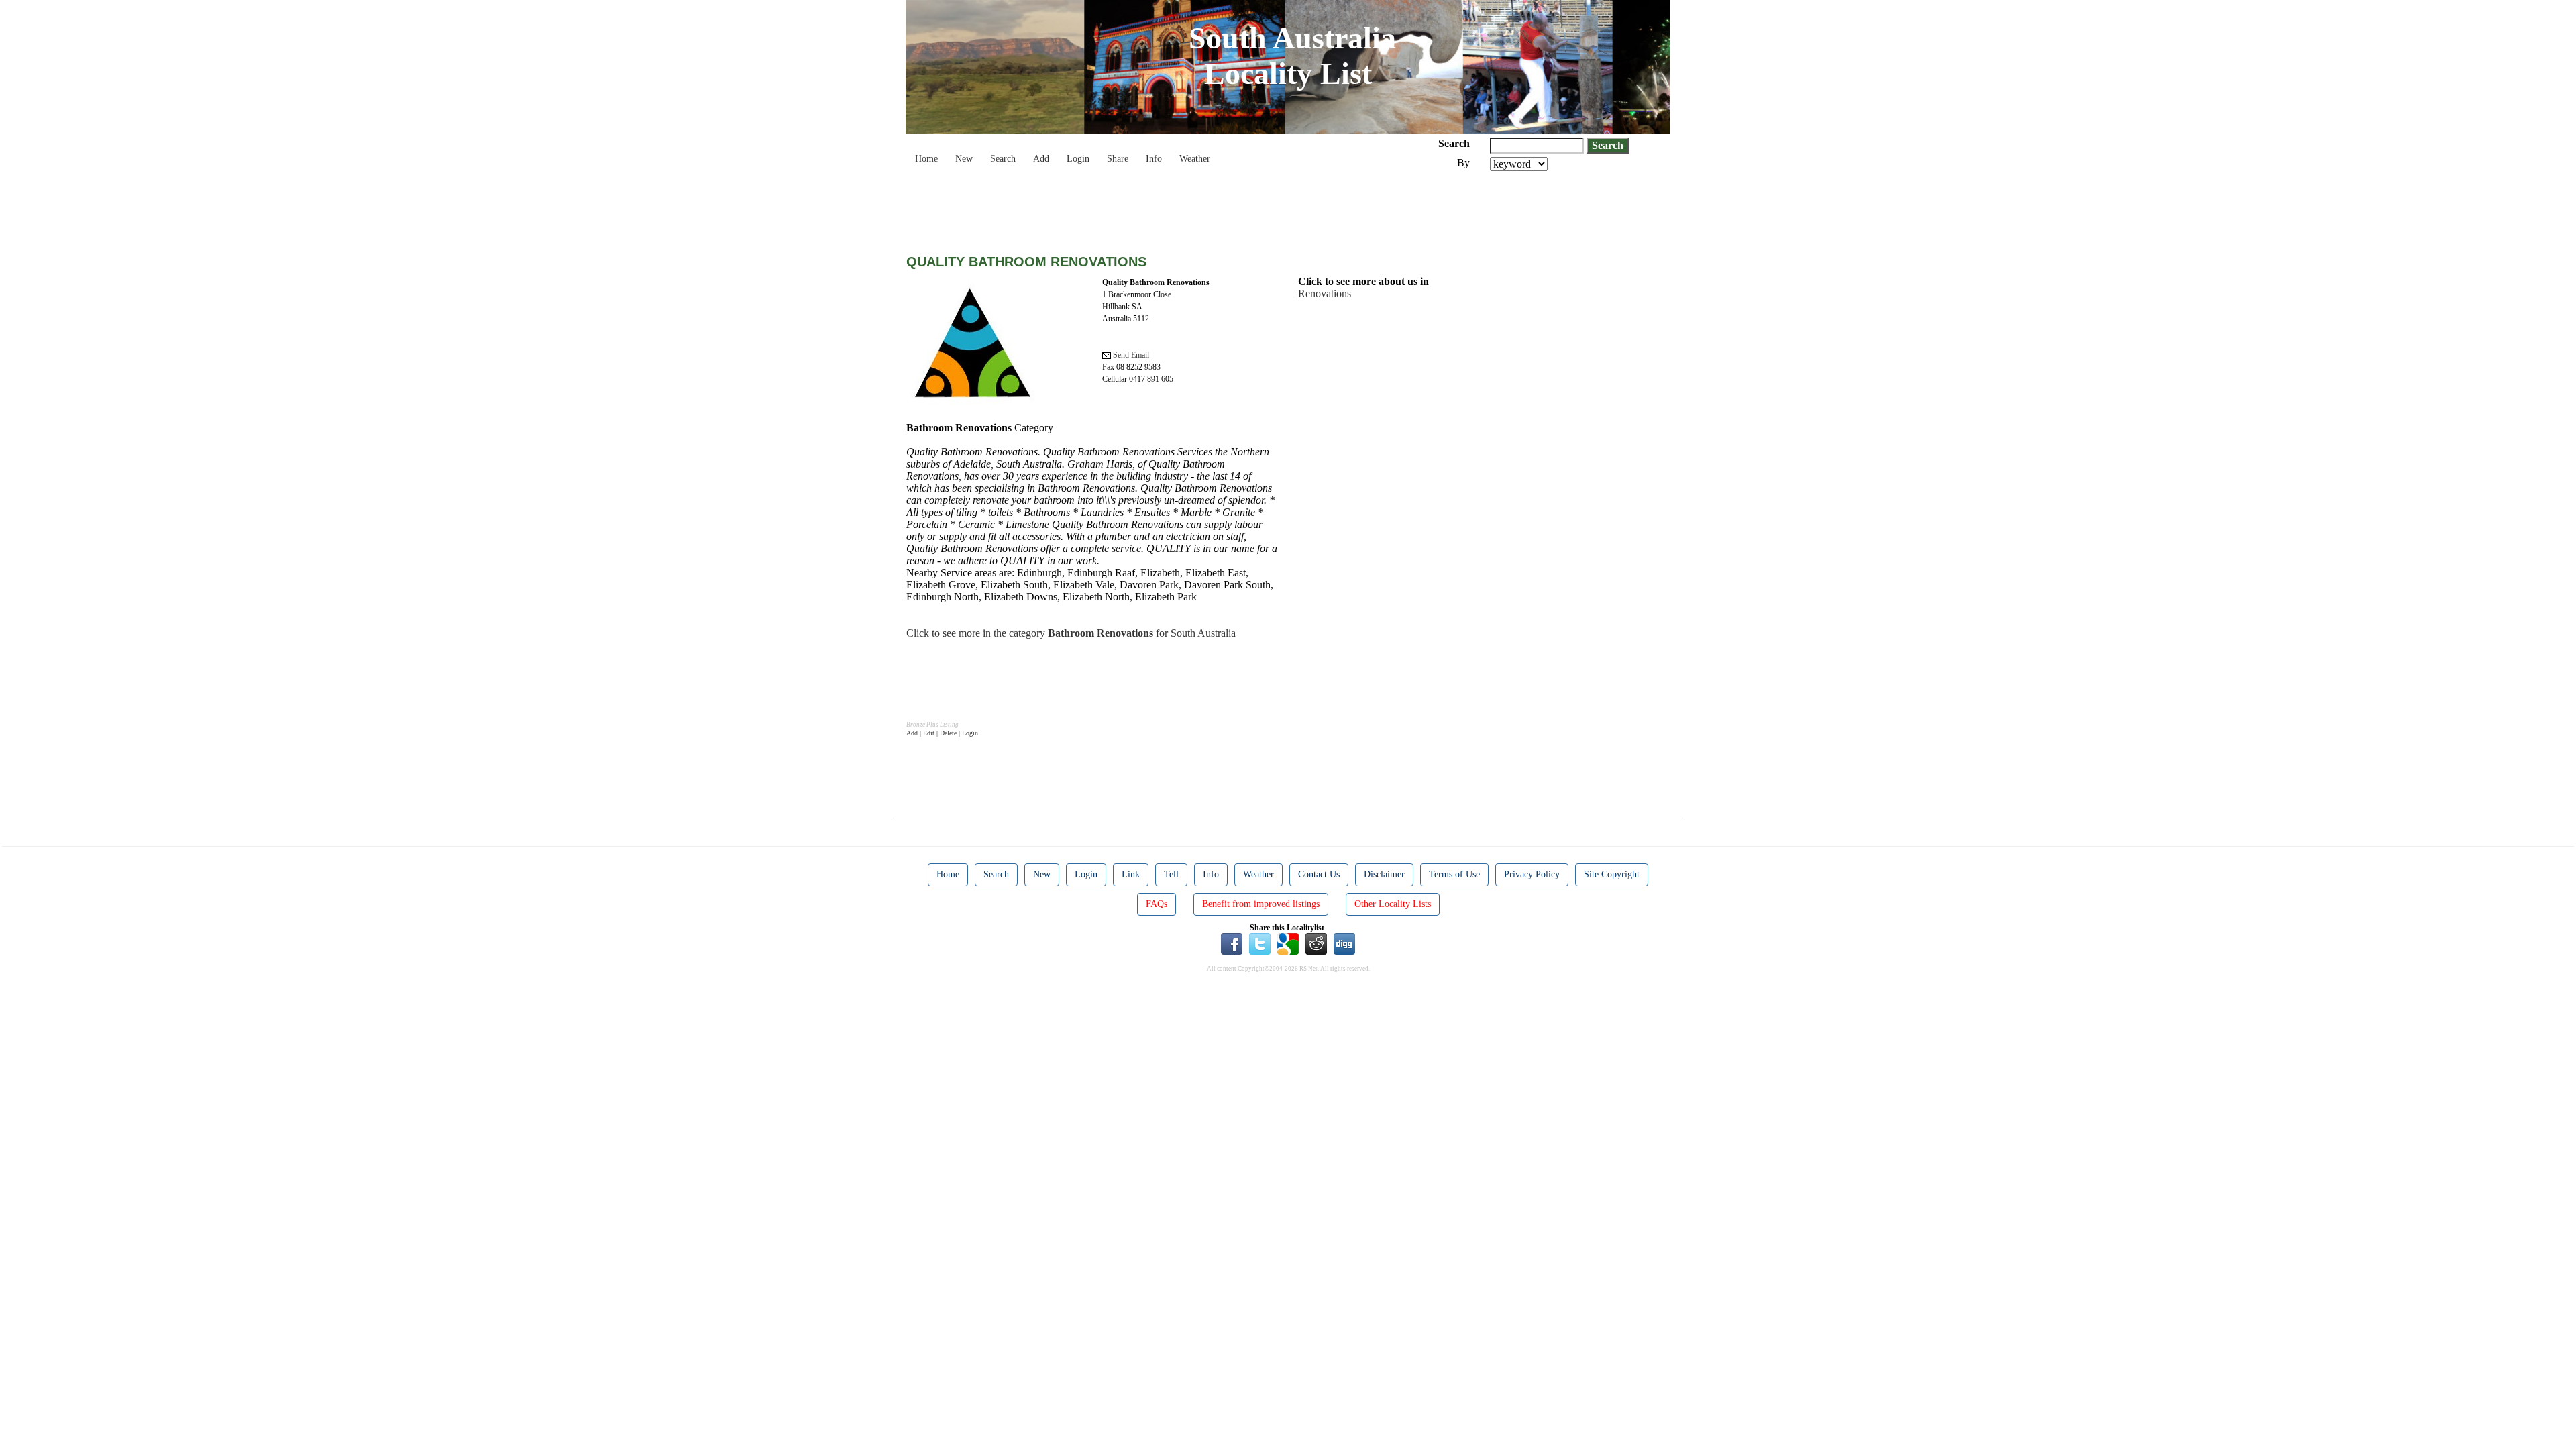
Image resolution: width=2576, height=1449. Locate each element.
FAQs (1157, 904)
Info (1154, 159)
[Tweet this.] (1260, 943)
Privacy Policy (1532, 874)
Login (1078, 159)
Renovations (1325, 293)
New (964, 159)
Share (1118, 159)
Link (1131, 874)
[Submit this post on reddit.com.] (1316, 943)
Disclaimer (1384, 874)
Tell (1171, 874)
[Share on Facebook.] (1232, 943)
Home (926, 159)
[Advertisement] (1150, 208)
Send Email (1130, 355)
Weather (1195, 159)
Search (1003, 159)
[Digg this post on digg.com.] (1344, 943)
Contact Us (1319, 874)
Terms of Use (1454, 874)
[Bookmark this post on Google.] (1288, 943)
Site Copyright (1612, 874)
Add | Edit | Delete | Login (942, 733)
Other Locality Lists (1393, 904)
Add (1041, 159)
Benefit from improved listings (1261, 904)
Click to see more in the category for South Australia (1071, 633)
